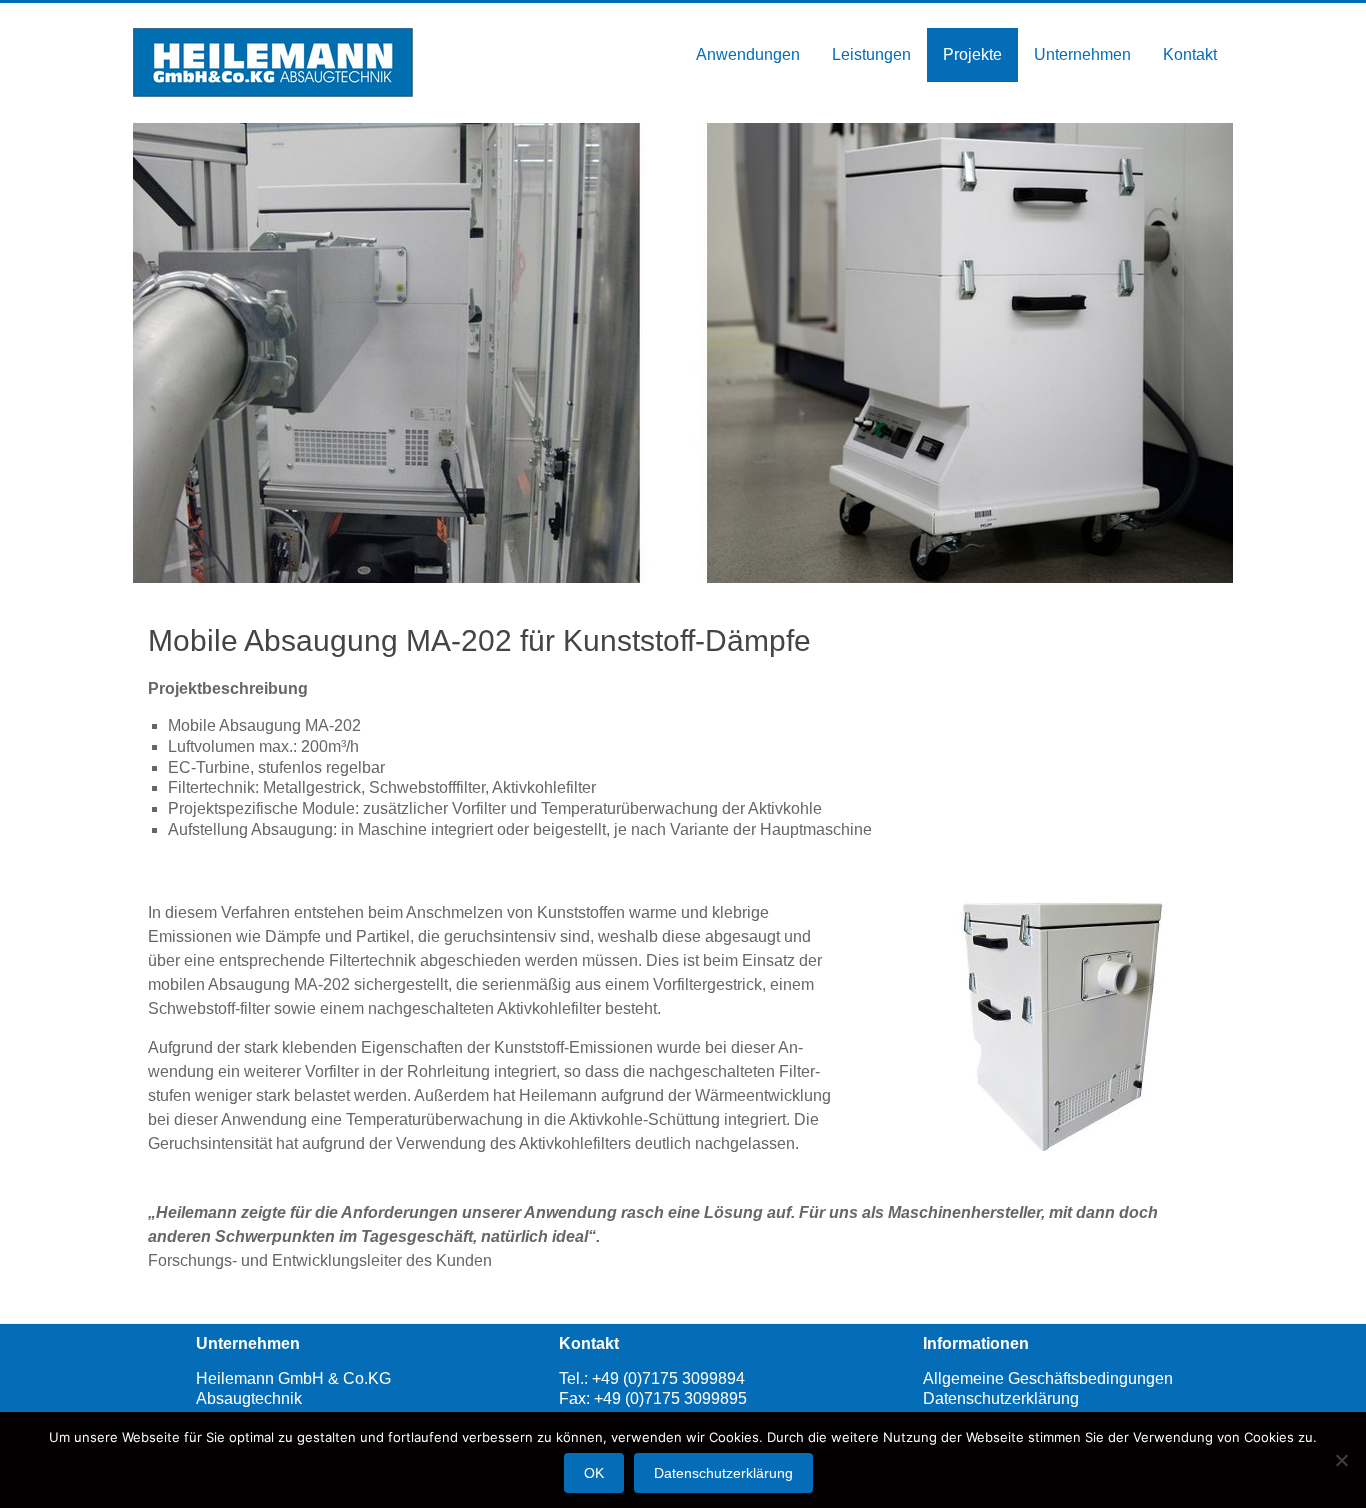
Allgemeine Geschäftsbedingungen (1048, 1378)
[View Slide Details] (1062, 1026)
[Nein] (1341, 1460)
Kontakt (1190, 54)
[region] (683, 353)
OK (594, 1473)
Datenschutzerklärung (1001, 1398)
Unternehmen (1082, 54)
